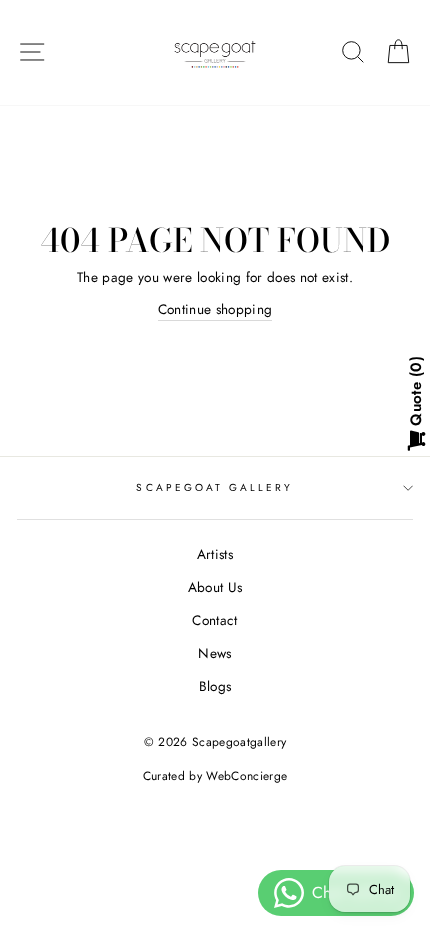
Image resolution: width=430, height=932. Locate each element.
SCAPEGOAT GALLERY (214, 487)
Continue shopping (215, 309)
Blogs (215, 686)
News (214, 653)
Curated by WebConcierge (215, 776)
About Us (215, 587)
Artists (215, 554)
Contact (214, 620)
